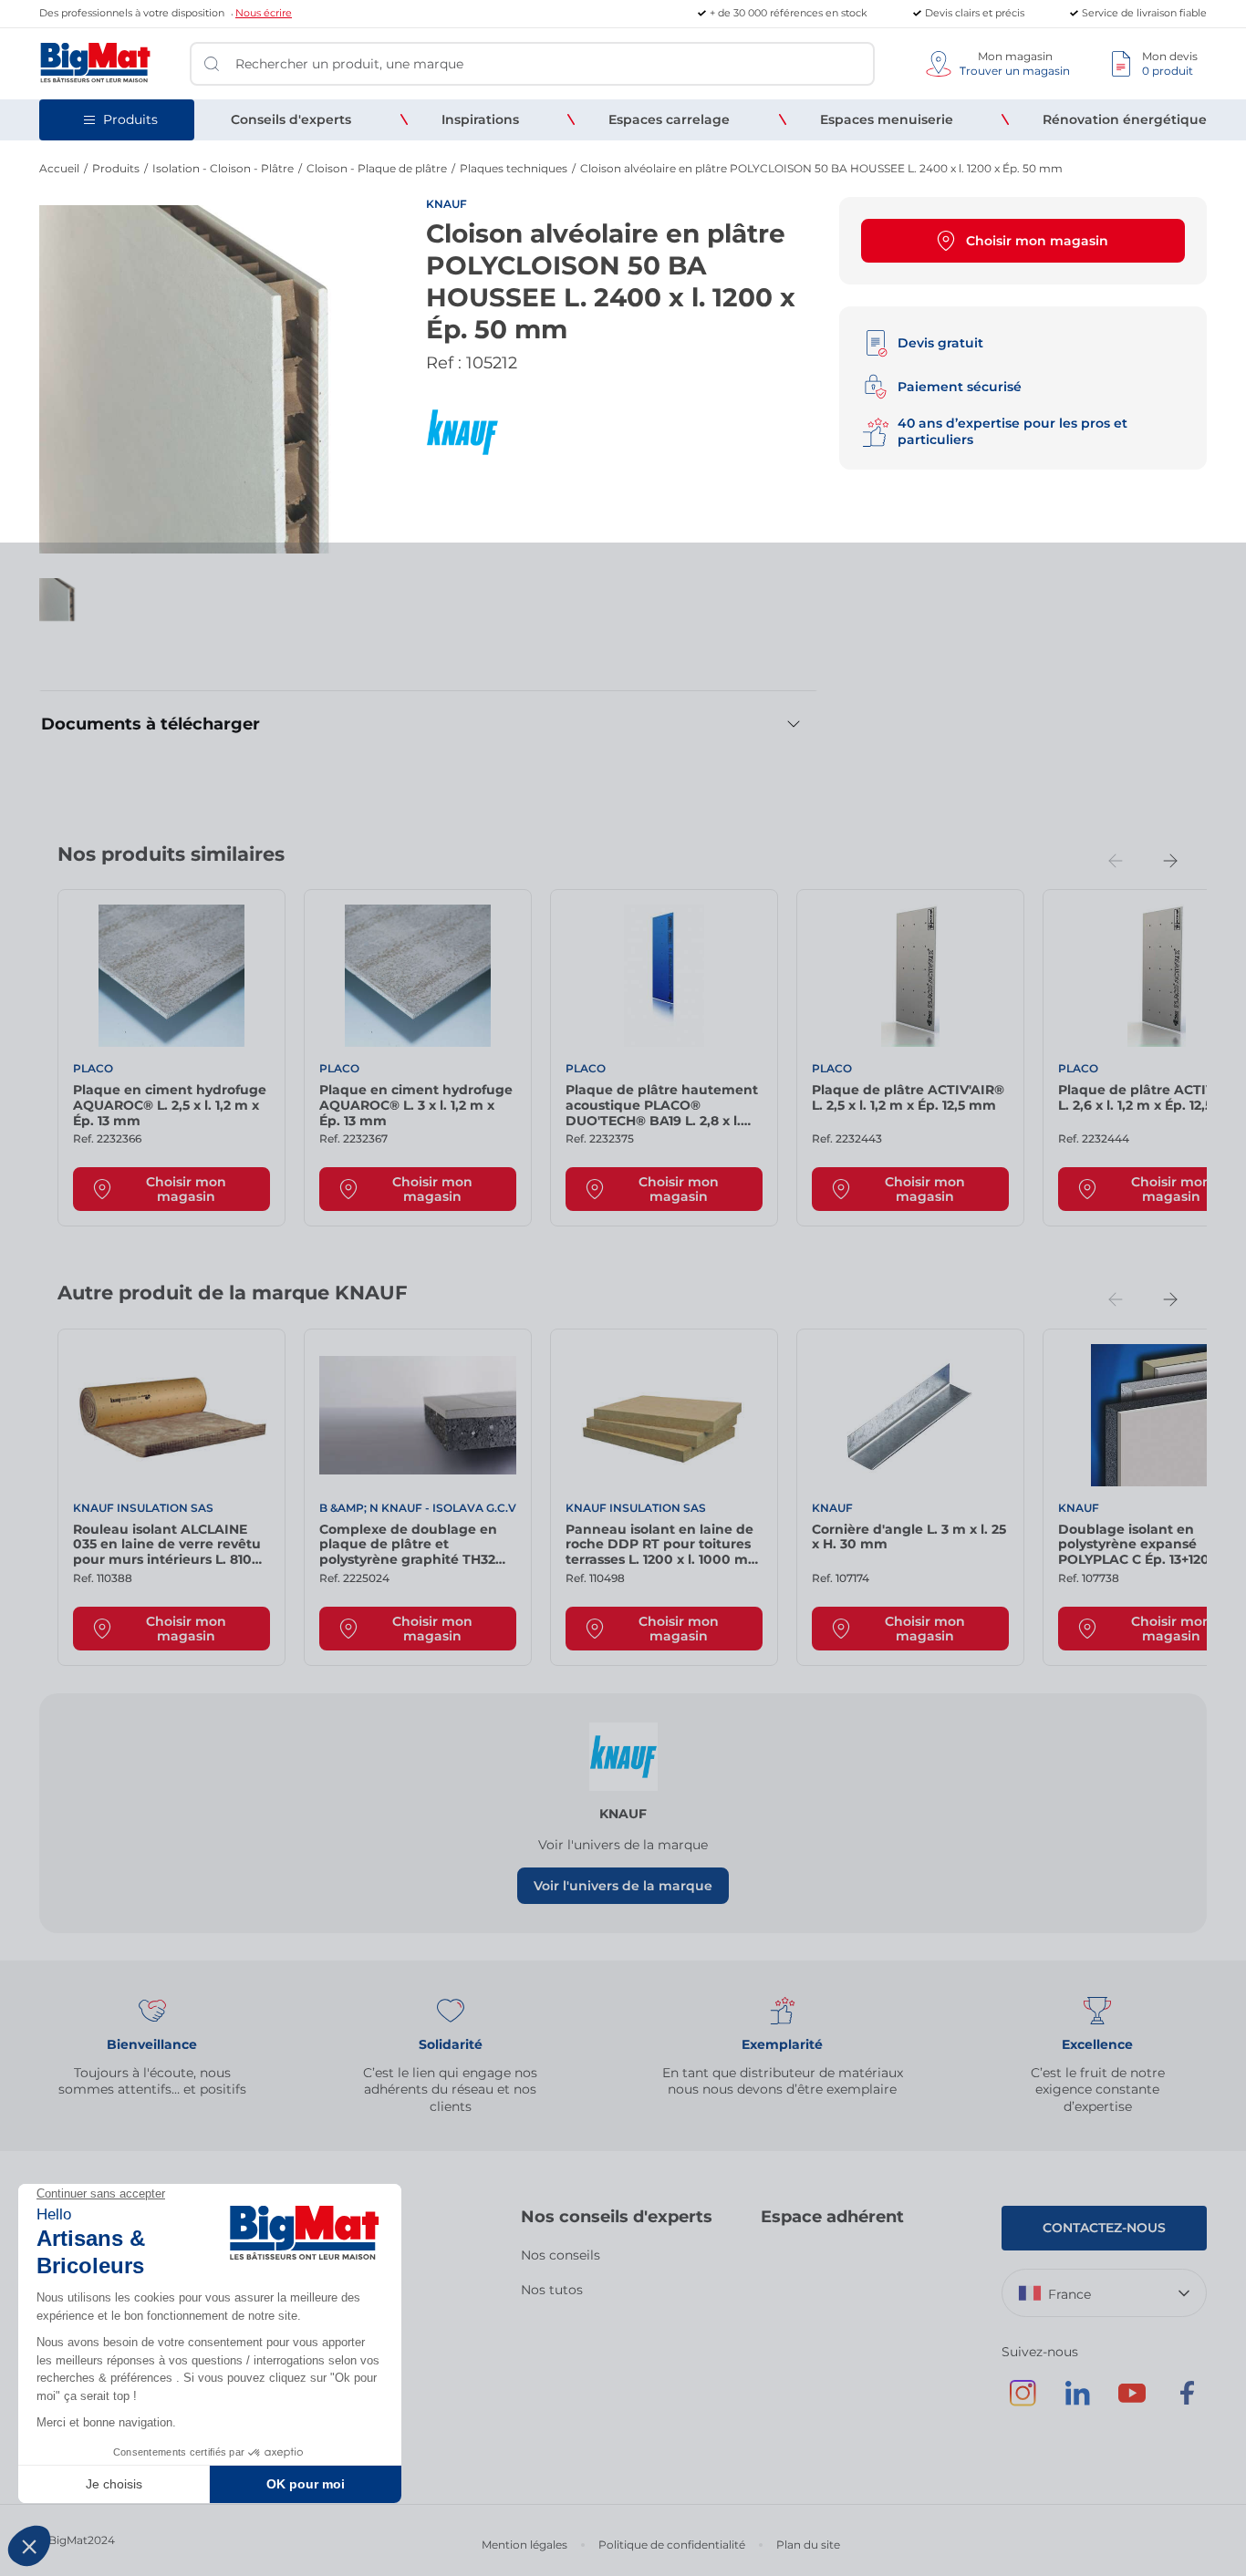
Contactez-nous (1104, 2228)
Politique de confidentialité (672, 2545)
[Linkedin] (1077, 2402)
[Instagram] (1023, 2402)
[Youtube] (1132, 2402)
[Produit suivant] (1170, 861)
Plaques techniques (514, 168)
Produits (116, 168)
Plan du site (808, 2545)
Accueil (59, 168)
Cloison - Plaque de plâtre (377, 168)
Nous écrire (264, 13)
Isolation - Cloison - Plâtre (223, 168)
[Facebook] (1187, 2402)
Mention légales (524, 2545)
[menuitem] (291, 119)
